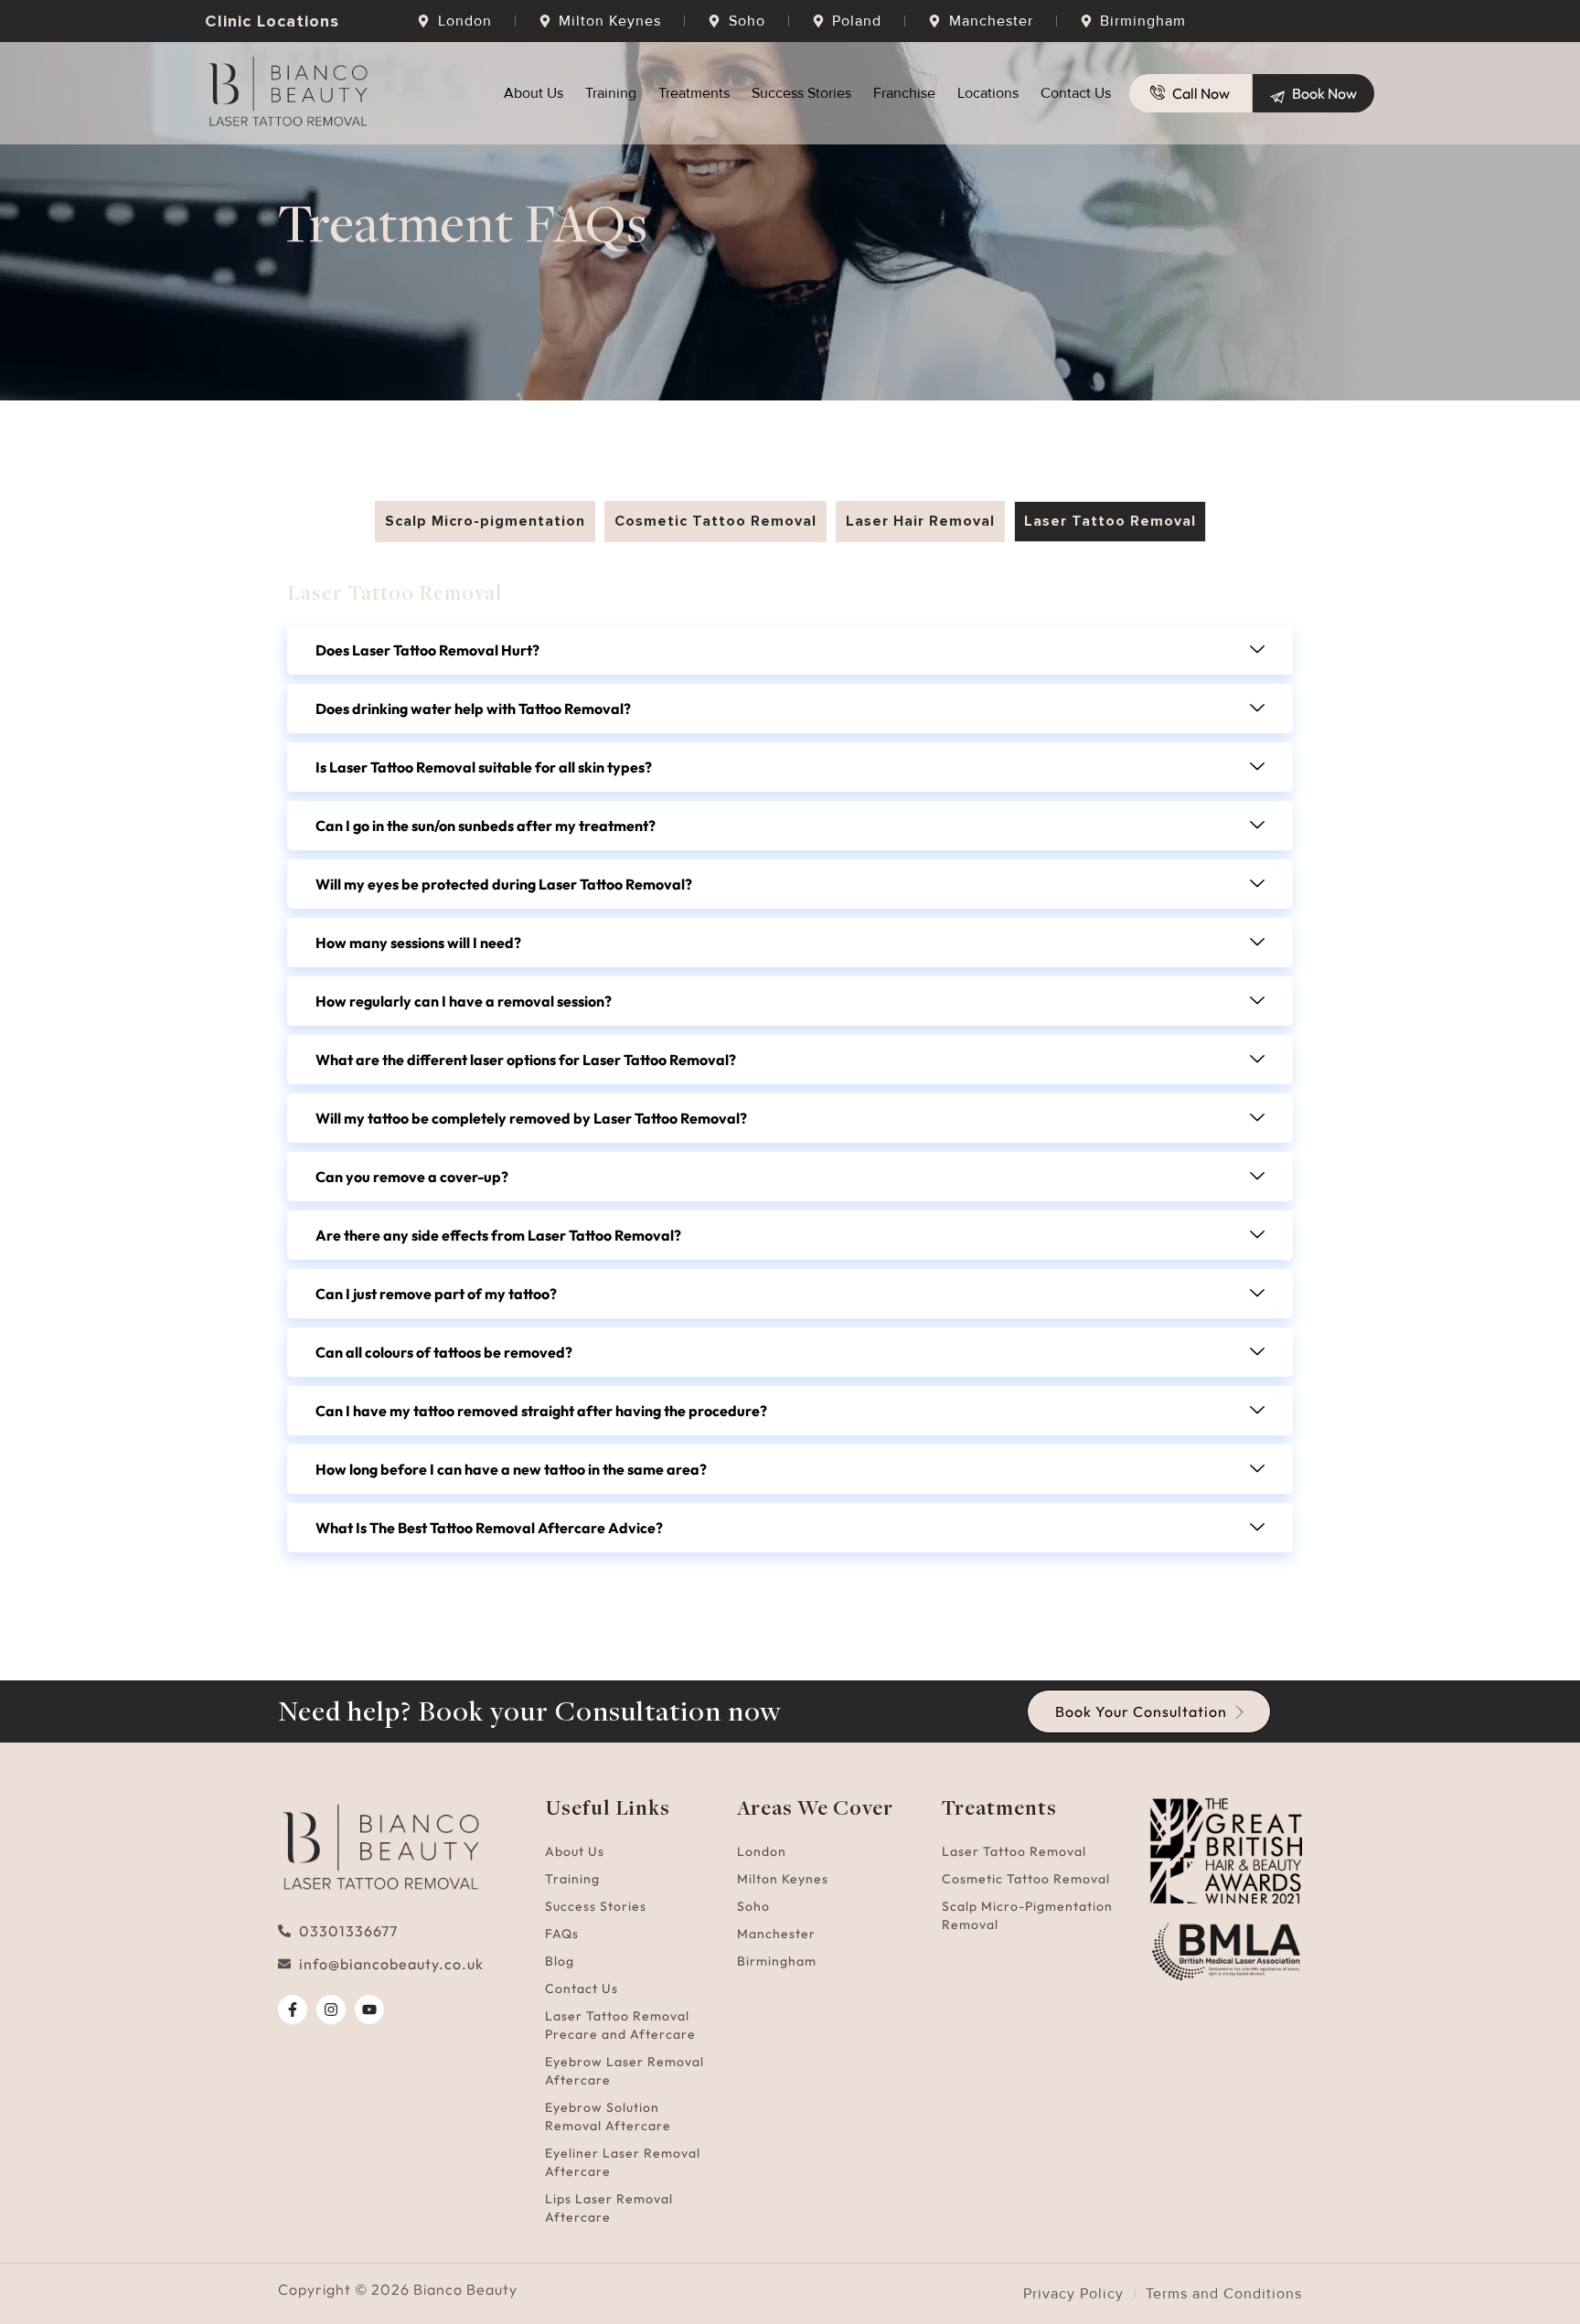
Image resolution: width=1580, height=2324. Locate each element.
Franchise (904, 93)
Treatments (694, 93)
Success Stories (801, 93)
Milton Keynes (783, 1879)
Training (611, 93)
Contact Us (1076, 93)
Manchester (776, 1934)
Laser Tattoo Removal (1014, 1851)
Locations (988, 93)
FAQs (562, 1934)
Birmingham (777, 1961)
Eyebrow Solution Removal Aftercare (608, 2116)
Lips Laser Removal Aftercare (609, 2208)
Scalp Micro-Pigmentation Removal (1027, 1915)
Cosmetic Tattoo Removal (1026, 1879)
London (762, 1851)
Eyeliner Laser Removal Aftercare (623, 2162)
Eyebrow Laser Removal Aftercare (625, 2071)
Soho (753, 1906)
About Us (534, 93)
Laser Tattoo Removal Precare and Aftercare (620, 2025)
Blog (560, 1961)
